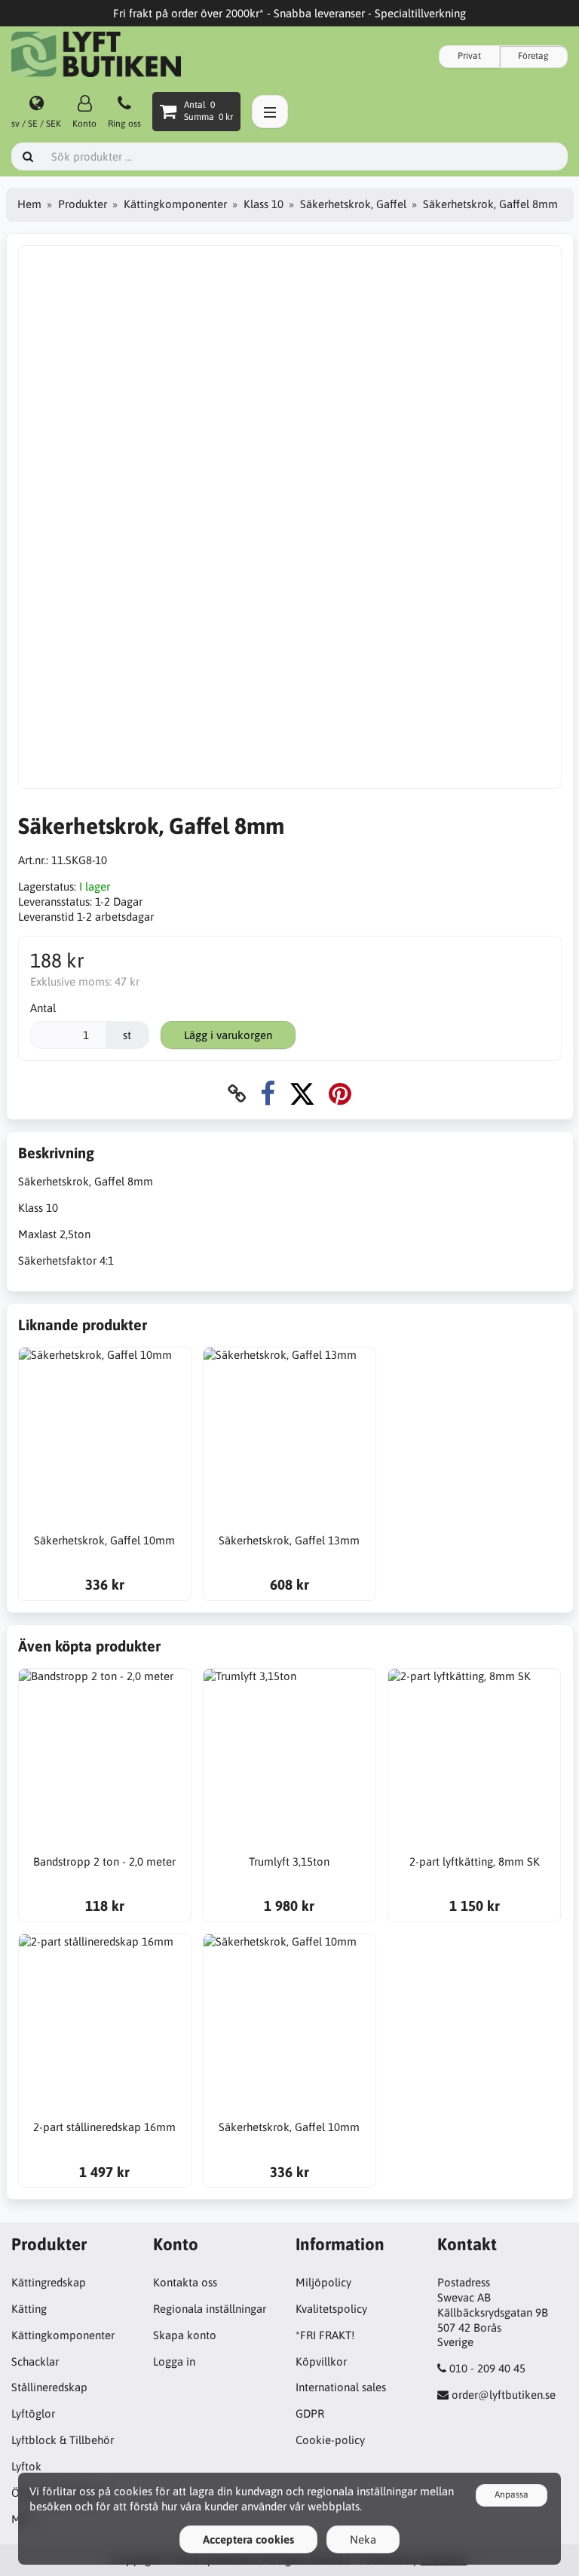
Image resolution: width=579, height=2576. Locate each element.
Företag (533, 56)
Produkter (83, 204)
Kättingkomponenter (175, 204)
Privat (469, 56)
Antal (43, 1008)
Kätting (29, 2309)
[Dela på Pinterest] (340, 1094)
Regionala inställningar (210, 2309)
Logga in (174, 2361)
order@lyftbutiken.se (504, 2395)
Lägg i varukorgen (228, 1035)
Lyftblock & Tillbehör (63, 2440)
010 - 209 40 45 (487, 2368)
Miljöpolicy (323, 2282)
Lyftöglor (33, 2413)
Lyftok (26, 2466)
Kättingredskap (49, 2282)
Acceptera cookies (248, 2539)
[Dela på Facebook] (268, 1094)
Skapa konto (185, 2335)
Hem (29, 204)
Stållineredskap (49, 2387)
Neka (363, 2539)
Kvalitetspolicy (331, 2309)
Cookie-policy (330, 2440)
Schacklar (35, 2361)
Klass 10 (263, 204)
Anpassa (512, 2495)
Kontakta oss (185, 2282)
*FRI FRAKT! (325, 2335)
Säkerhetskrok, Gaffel (353, 204)
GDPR (310, 2413)
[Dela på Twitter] (302, 1094)
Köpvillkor (321, 2361)
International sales (341, 2387)
